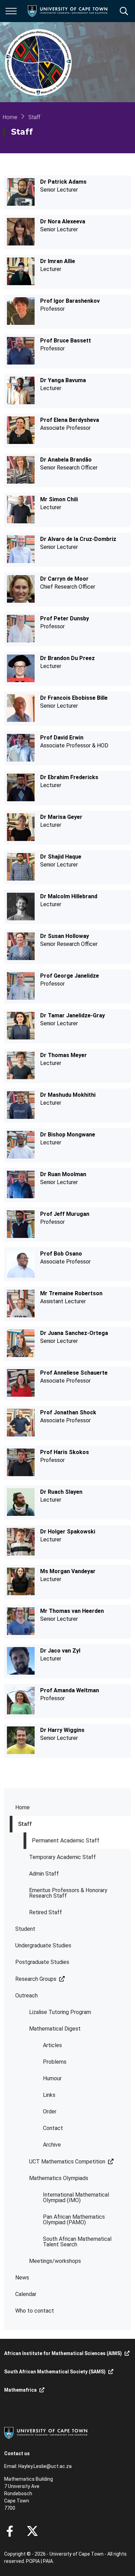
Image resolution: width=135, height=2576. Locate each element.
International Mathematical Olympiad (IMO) (76, 2197)
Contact (53, 2128)
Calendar (26, 2294)
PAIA (48, 2561)
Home (22, 1807)
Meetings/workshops (55, 2261)
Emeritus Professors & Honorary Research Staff (68, 1893)
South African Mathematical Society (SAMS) (55, 2372)
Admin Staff (44, 1874)
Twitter (32, 2531)
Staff (25, 1824)
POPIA (33, 2561)
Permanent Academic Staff (66, 1841)
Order (50, 2112)
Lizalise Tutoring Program (60, 2012)
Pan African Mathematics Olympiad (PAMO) (74, 2220)
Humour (52, 2078)
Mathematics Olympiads (59, 2178)
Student (25, 1929)
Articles (52, 2045)
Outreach (26, 1996)
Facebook (10, 2531)
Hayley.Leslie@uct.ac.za (45, 2466)
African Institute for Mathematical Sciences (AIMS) (63, 2353)
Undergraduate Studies (43, 1945)
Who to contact (35, 2311)
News (22, 2278)
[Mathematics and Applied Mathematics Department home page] (38, 62)
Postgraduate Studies (42, 1962)
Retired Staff (46, 1912)
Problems (55, 2062)
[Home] (46, 2432)
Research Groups (36, 1979)
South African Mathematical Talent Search (77, 2242)
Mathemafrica (20, 2390)
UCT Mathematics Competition (67, 2162)
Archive (52, 2145)
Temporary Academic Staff (62, 1857)
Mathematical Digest (55, 2029)
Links (49, 2095)
